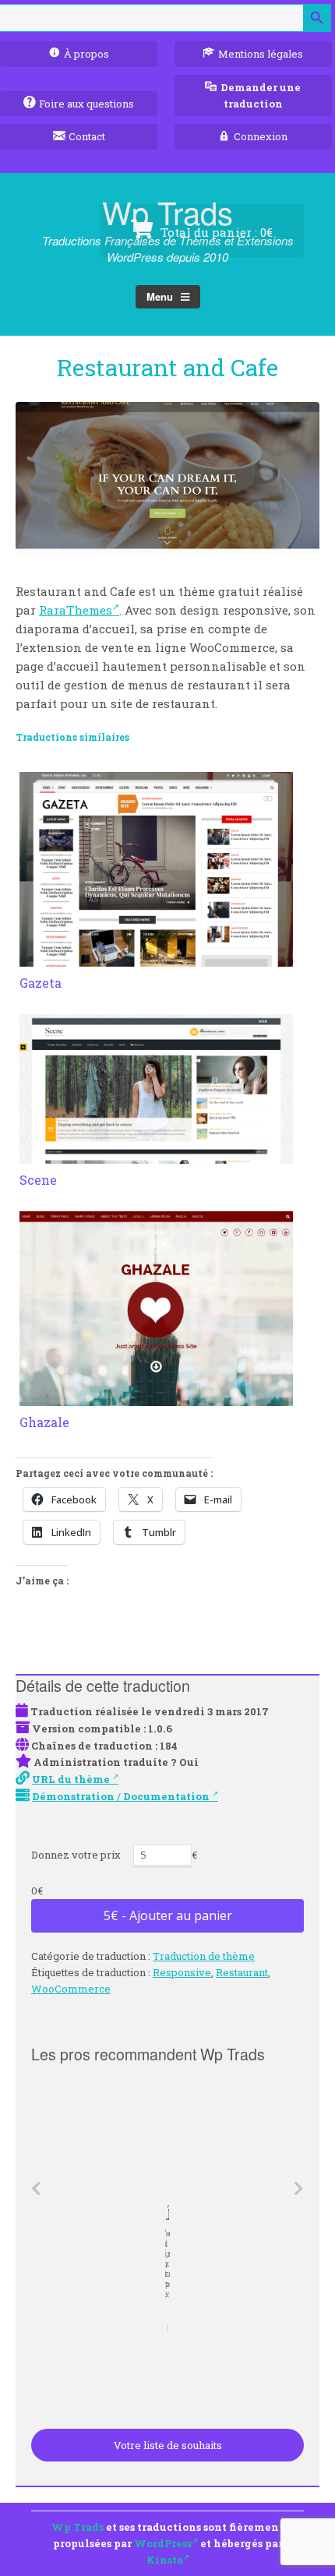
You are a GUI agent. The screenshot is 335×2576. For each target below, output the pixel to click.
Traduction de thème (204, 1956)
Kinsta (165, 2560)
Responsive (182, 1972)
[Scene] (156, 1154)
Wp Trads (78, 2527)
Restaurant (242, 1972)
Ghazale (44, 1422)
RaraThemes (76, 610)
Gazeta (41, 983)
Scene (38, 1180)
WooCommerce (71, 1989)
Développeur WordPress (165, 2327)
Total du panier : (215, 232)
